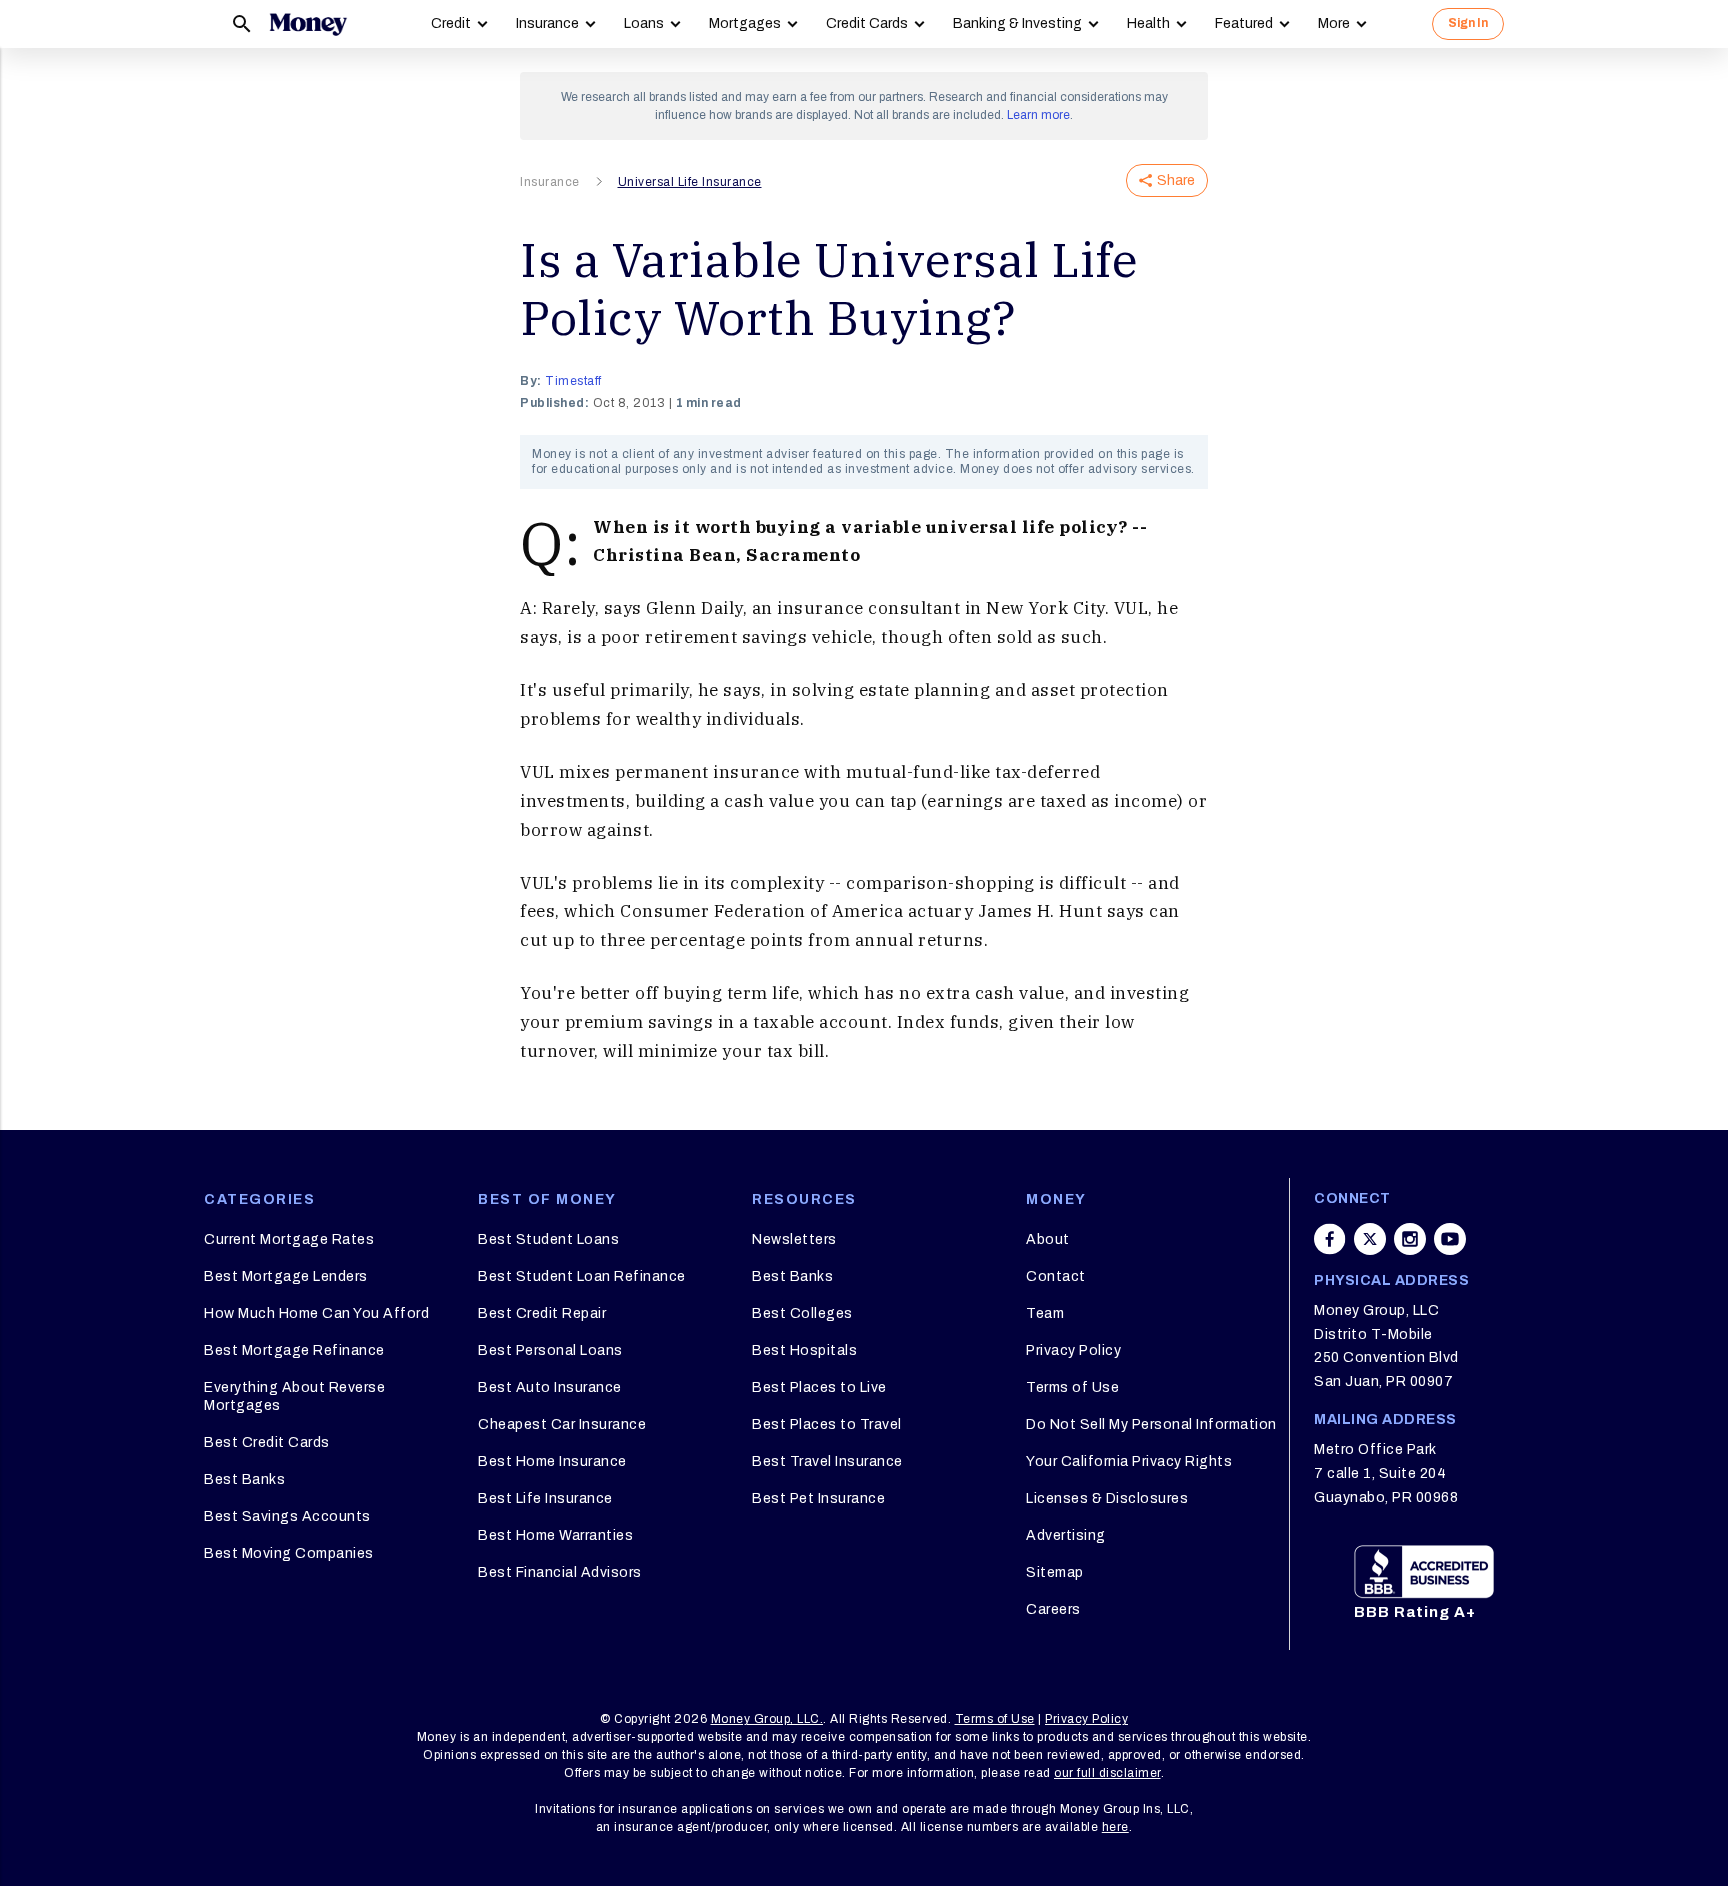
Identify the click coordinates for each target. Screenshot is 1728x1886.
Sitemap (1055, 1572)
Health (1148, 23)
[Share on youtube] (1450, 1239)
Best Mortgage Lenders (286, 1276)
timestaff (573, 381)
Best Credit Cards (267, 1442)
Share (1176, 180)
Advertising (1066, 1535)
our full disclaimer (1107, 1773)
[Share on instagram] (1410, 1239)
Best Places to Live (819, 1387)
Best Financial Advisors (560, 1572)
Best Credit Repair (542, 1313)
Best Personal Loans (550, 1350)
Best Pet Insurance (818, 1498)
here (1115, 1827)
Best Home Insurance (552, 1461)
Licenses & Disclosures (1107, 1498)
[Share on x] (1370, 1239)
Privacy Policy (1073, 1350)
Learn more (1038, 115)
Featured (1244, 23)
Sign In (1468, 23)
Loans (644, 23)
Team (1045, 1313)
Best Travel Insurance (827, 1461)
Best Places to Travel (827, 1424)
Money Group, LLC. (767, 1719)
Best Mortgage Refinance (294, 1350)
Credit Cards (867, 23)
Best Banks (244, 1479)
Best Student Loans (548, 1239)
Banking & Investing (1017, 23)
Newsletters (794, 1239)
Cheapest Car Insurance (562, 1424)
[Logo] (308, 24)
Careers (1053, 1609)
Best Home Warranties (555, 1535)
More (1334, 23)
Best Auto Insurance (550, 1387)
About (1048, 1239)
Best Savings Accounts (287, 1516)
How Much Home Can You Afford (316, 1313)
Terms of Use (1072, 1387)
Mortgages (745, 23)
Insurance (547, 23)
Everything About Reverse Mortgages (294, 1396)
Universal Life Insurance (690, 182)
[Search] (242, 24)
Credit (451, 23)
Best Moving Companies (289, 1553)
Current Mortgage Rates (289, 1239)
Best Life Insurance (545, 1498)
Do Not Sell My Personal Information (1151, 1424)
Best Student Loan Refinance (582, 1276)
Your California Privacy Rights (1129, 1461)
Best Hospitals (804, 1350)
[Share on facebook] (1330, 1239)
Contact (1056, 1276)
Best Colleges (802, 1313)
